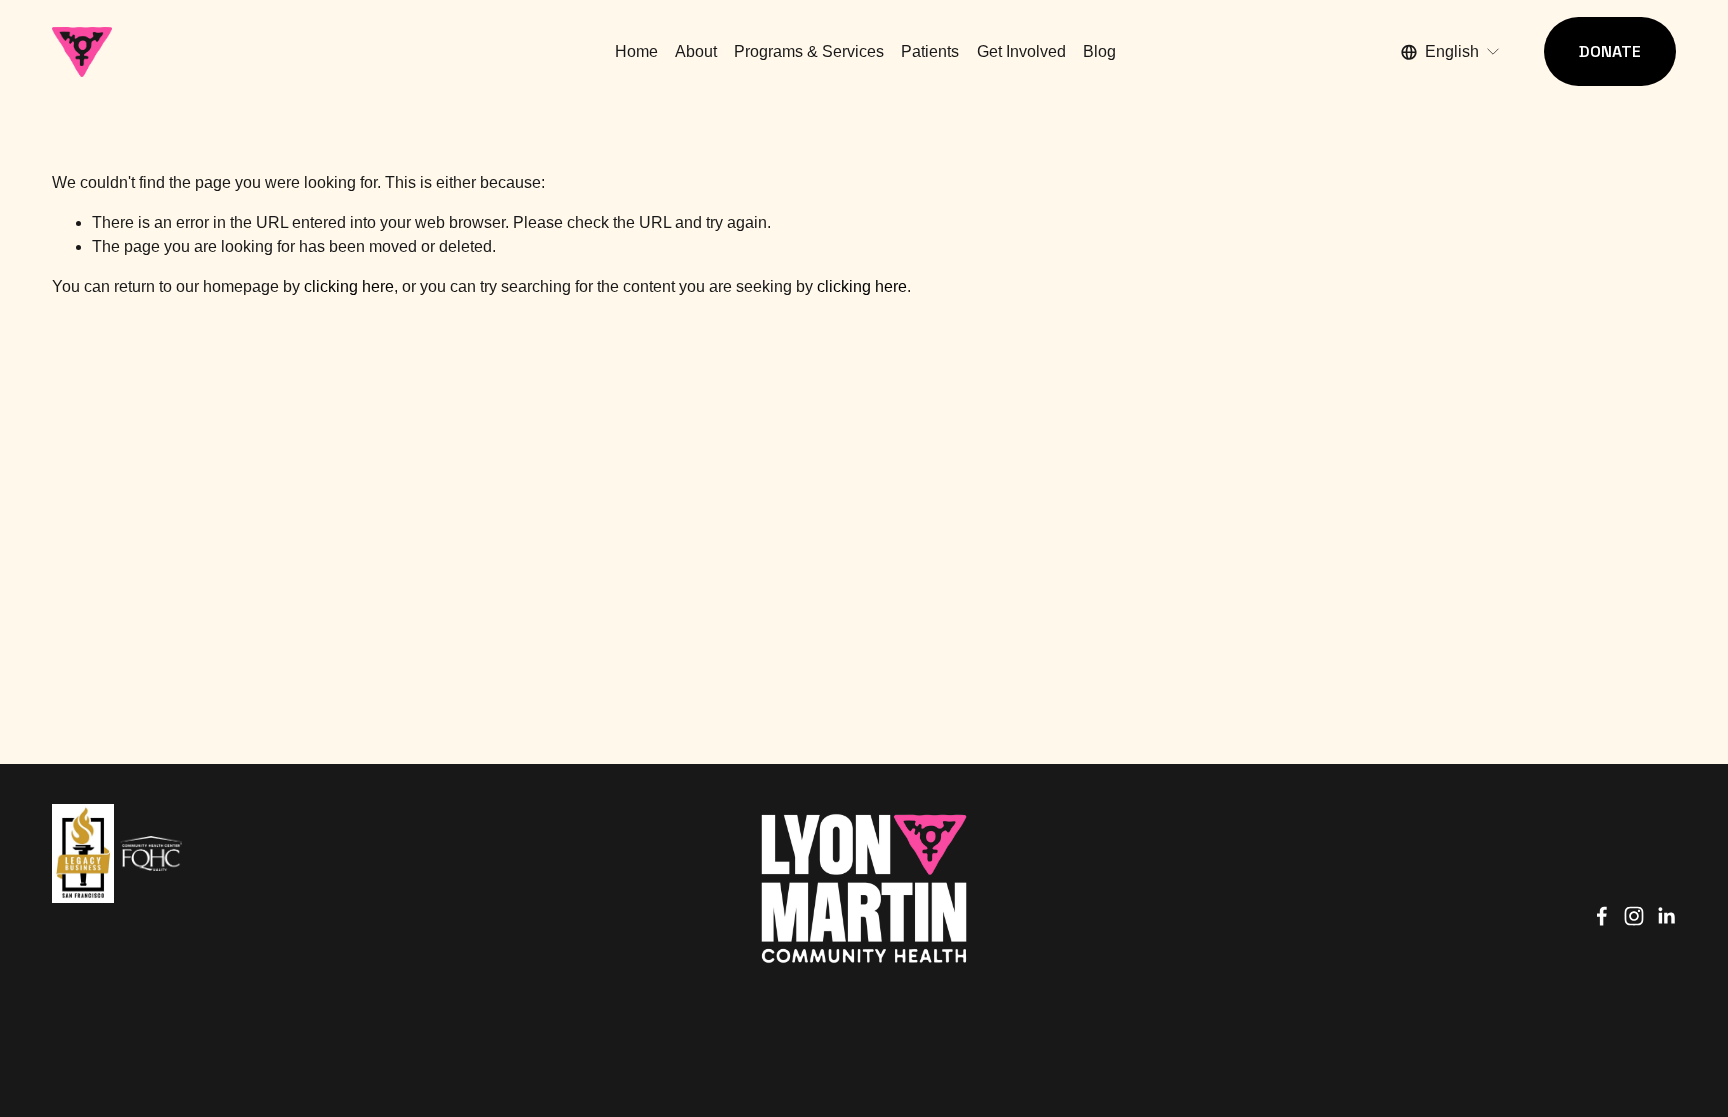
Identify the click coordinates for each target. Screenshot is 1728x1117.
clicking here (349, 286)
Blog (1099, 51)
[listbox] (1451, 51)
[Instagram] (1634, 916)
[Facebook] (1602, 916)
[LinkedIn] (1666, 916)
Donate (1610, 51)
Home (636, 51)
